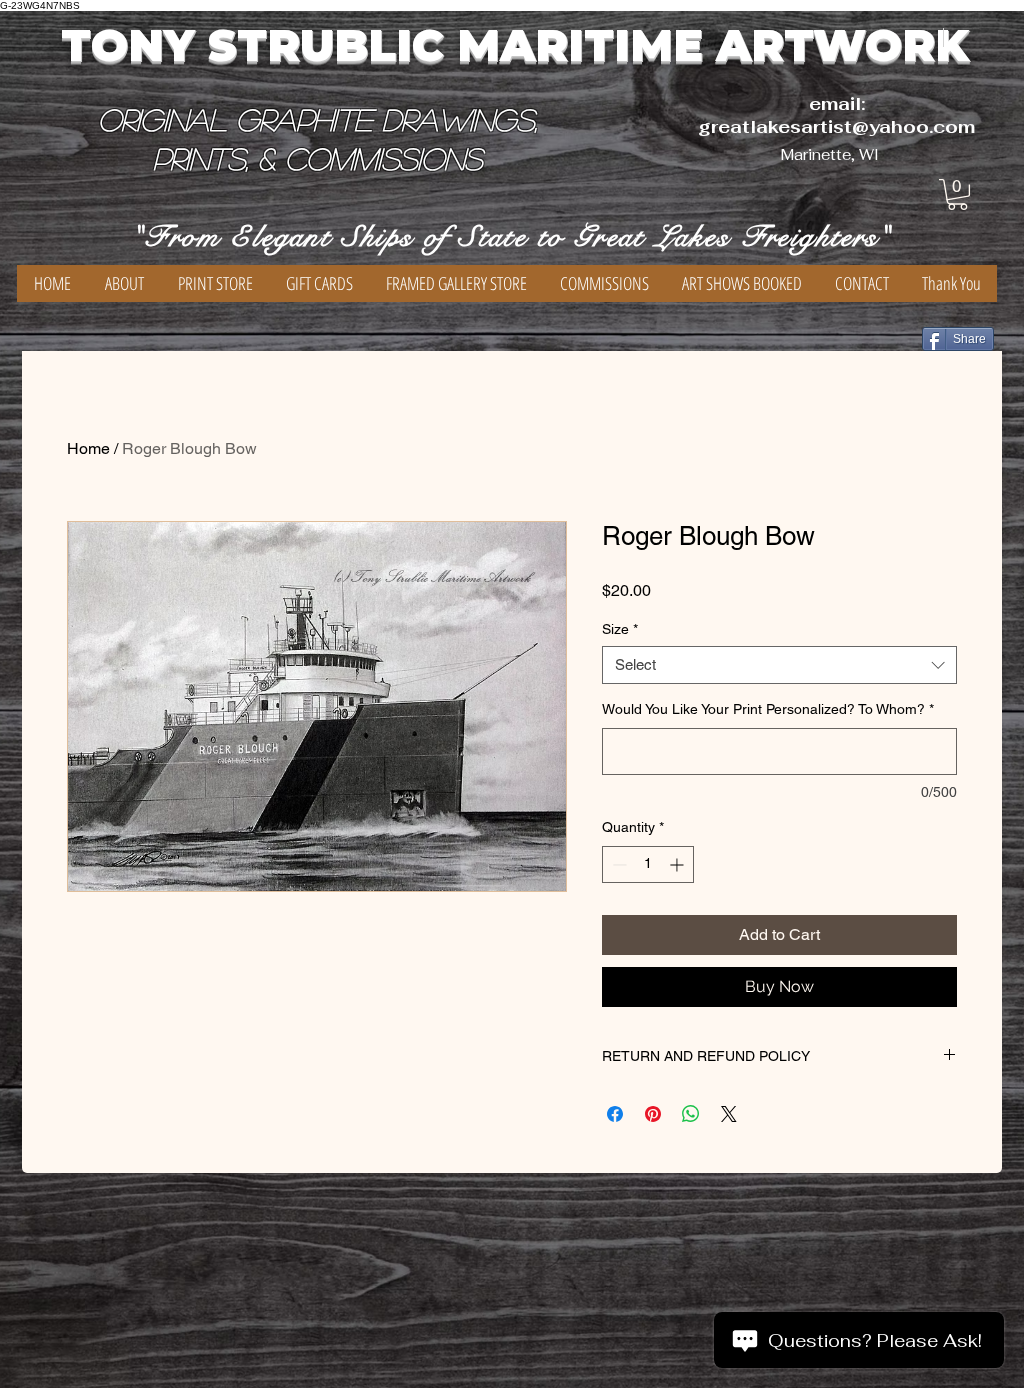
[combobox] (779, 665)
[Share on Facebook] (615, 1114)
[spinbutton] (648, 864)
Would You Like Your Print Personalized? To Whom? (768, 709)
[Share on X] (729, 1114)
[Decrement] (617, 864)
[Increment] (678, 864)
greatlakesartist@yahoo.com (836, 126)
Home (88, 448)
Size (620, 629)
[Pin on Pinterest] (653, 1114)
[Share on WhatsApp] (691, 1114)
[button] (957, 194)
